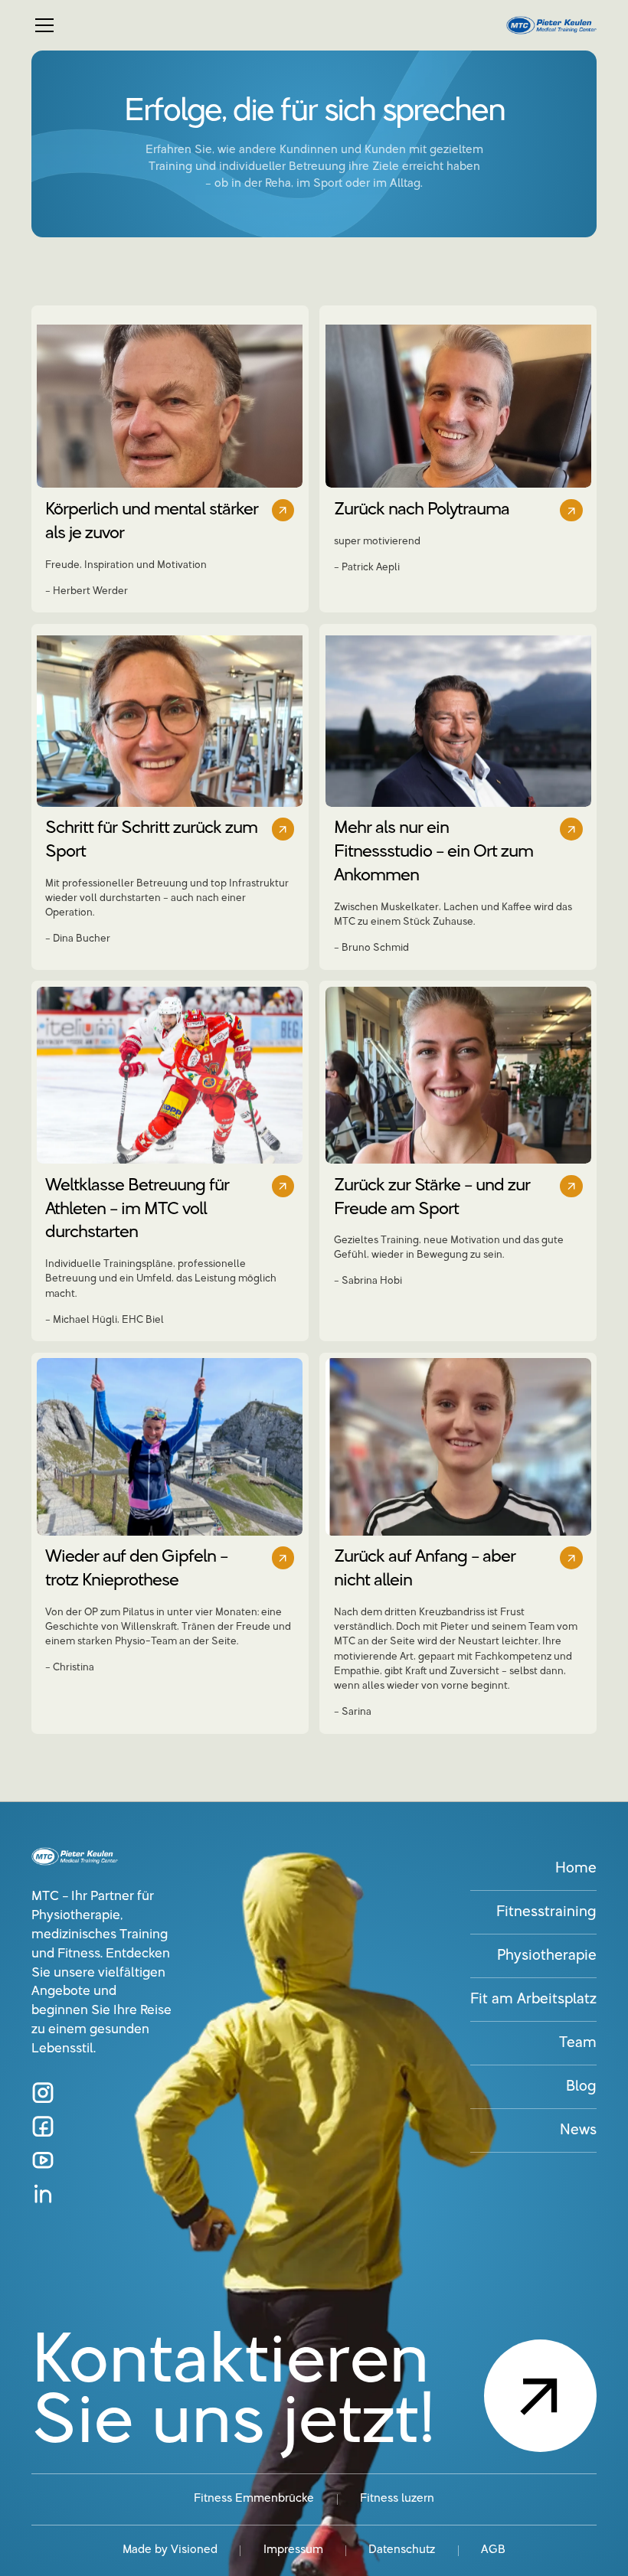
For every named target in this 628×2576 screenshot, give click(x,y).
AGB (493, 2550)
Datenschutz (402, 2550)
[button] (260, 25)
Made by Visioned (170, 2550)
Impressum (293, 2550)
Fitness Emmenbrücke (254, 2499)
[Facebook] (43, 2126)
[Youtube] (43, 2160)
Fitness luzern (397, 2499)
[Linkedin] (43, 2194)
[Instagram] (43, 2093)
